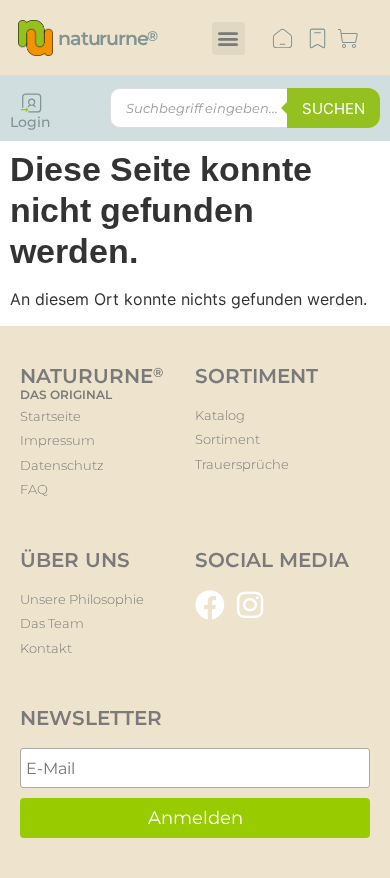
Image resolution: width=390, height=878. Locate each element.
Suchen (333, 108)
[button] (228, 38)
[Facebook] (210, 605)
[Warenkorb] (348, 40)
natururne (107, 38)
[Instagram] (250, 605)
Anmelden (195, 818)
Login (30, 122)
